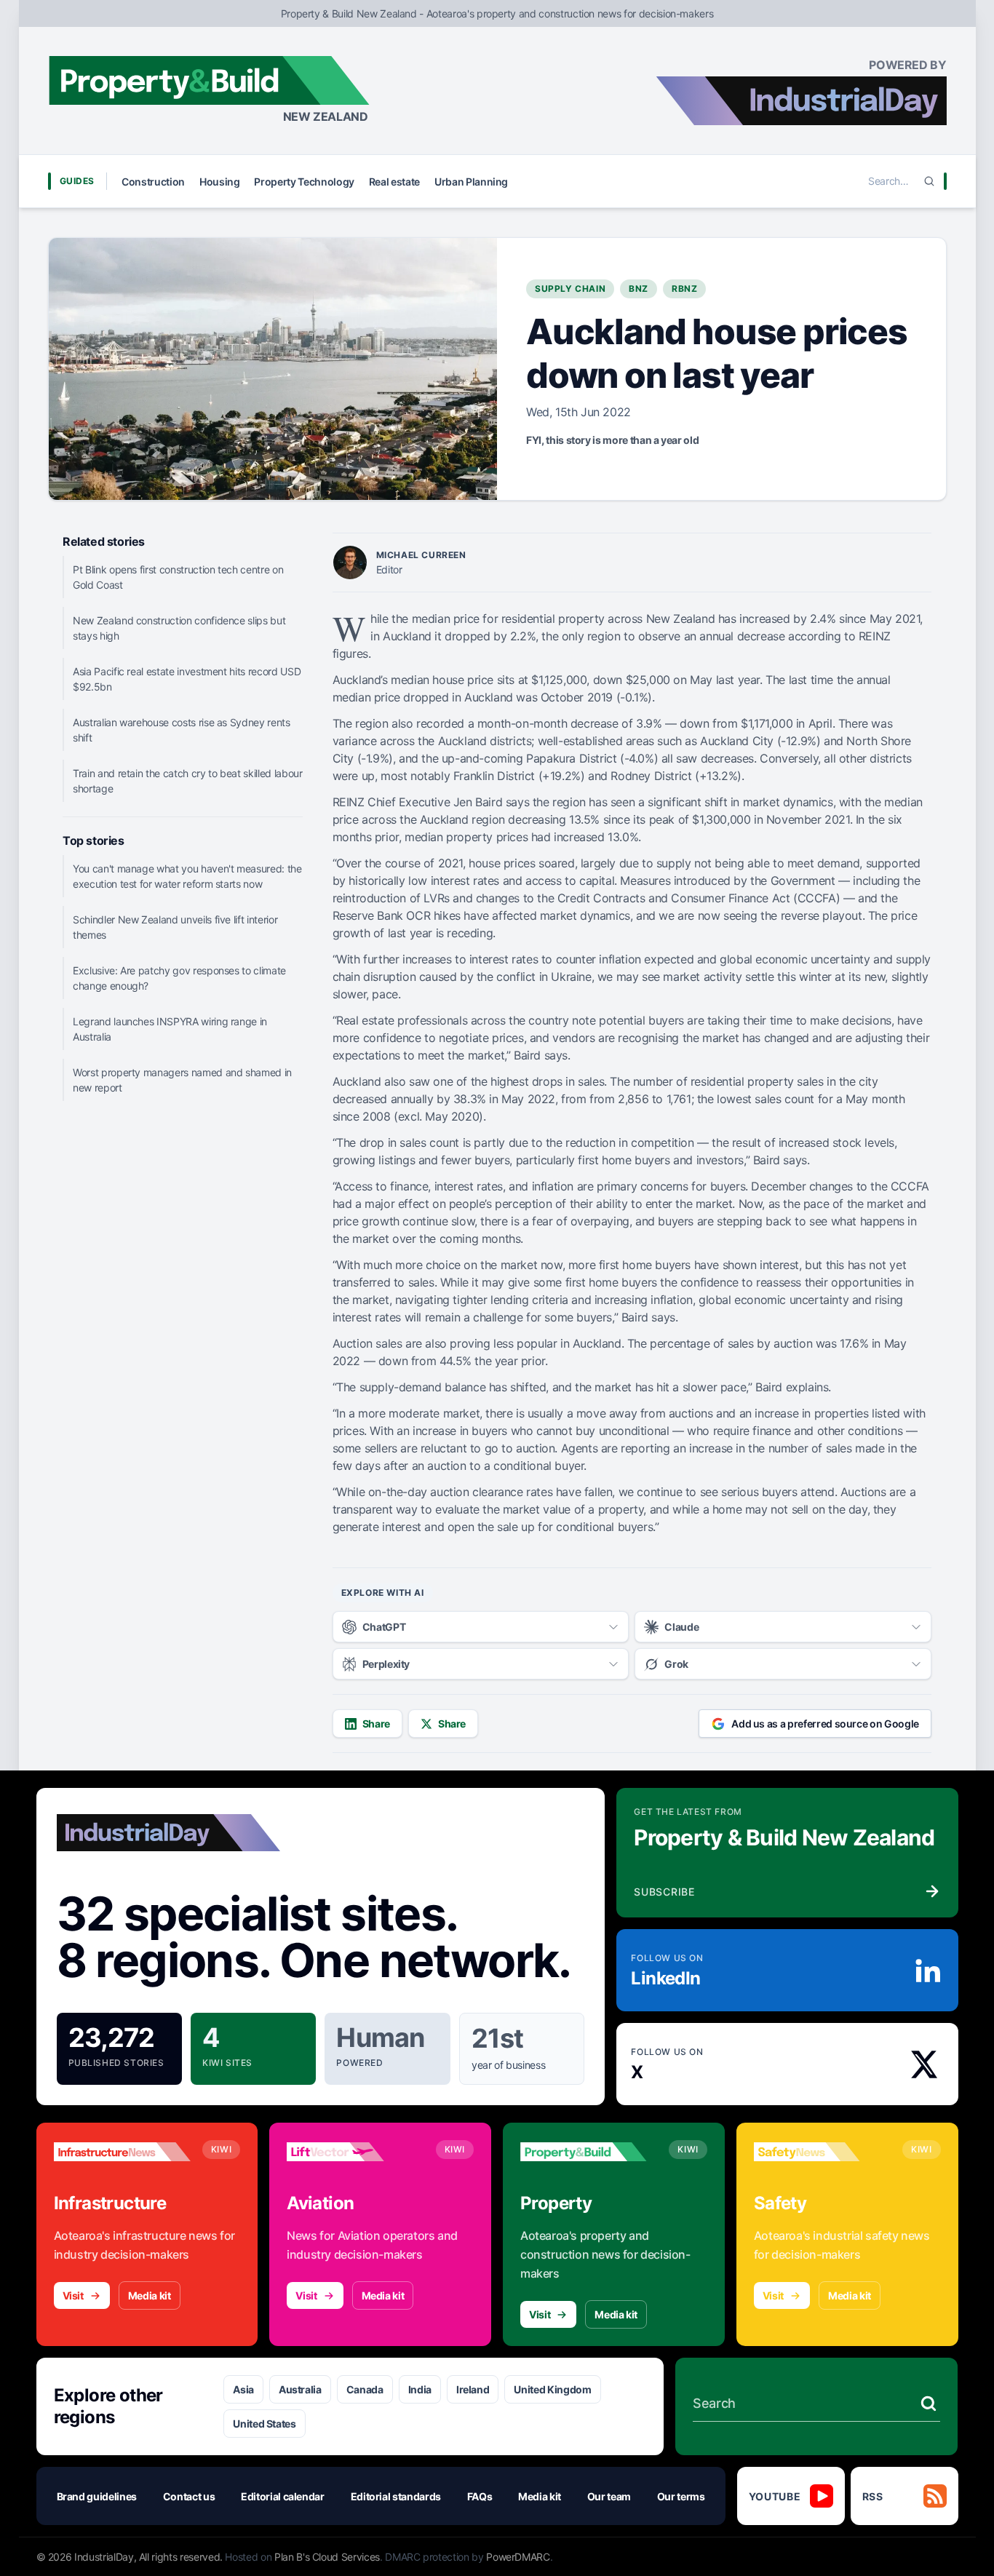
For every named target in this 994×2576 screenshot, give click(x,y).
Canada (365, 2389)
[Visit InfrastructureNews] (122, 2152)
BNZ (639, 289)
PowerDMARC (518, 2557)
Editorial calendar (283, 2496)
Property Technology (304, 182)
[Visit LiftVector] (355, 2152)
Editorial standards (396, 2496)
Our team (609, 2496)
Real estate (394, 182)
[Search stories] (929, 2404)
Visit (73, 2295)
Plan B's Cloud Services (327, 2557)
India (420, 2389)
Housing (220, 182)
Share (376, 1724)
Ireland (473, 2389)
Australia (300, 2389)
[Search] (929, 181)
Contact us (189, 2496)
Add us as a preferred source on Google (825, 1724)
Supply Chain (570, 289)
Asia (243, 2389)
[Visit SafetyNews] (822, 2152)
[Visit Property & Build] (589, 2152)
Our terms (681, 2496)
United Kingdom (552, 2389)
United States (264, 2424)
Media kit (150, 2295)
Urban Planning (471, 182)
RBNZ (684, 289)
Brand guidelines (97, 2496)
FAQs (480, 2496)
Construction (153, 182)
